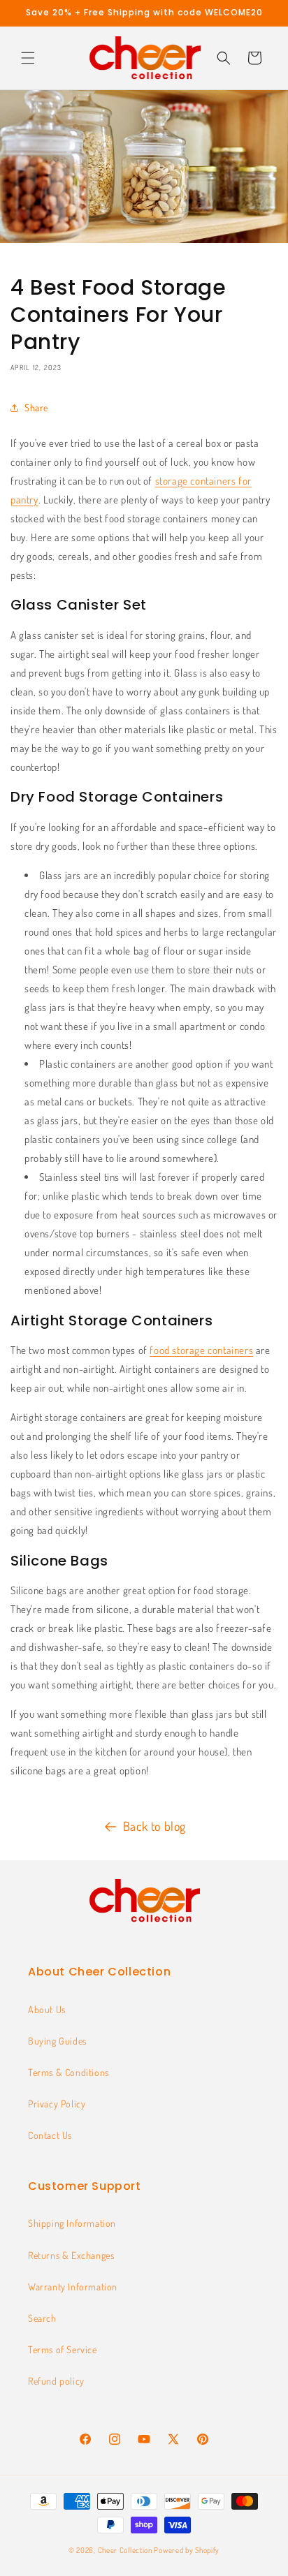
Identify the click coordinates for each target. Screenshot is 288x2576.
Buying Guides (57, 2041)
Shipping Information (72, 2223)
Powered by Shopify (187, 2550)
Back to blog (154, 1826)
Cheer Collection (125, 2550)
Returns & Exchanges (71, 2255)
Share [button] (36, 407)
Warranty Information (73, 2287)
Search (42, 2318)
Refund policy (56, 2381)
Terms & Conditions (69, 2072)
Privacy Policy (57, 2104)
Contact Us (50, 2135)
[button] (28, 58)
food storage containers (201, 1350)
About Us (47, 2009)
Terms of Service (63, 2349)
